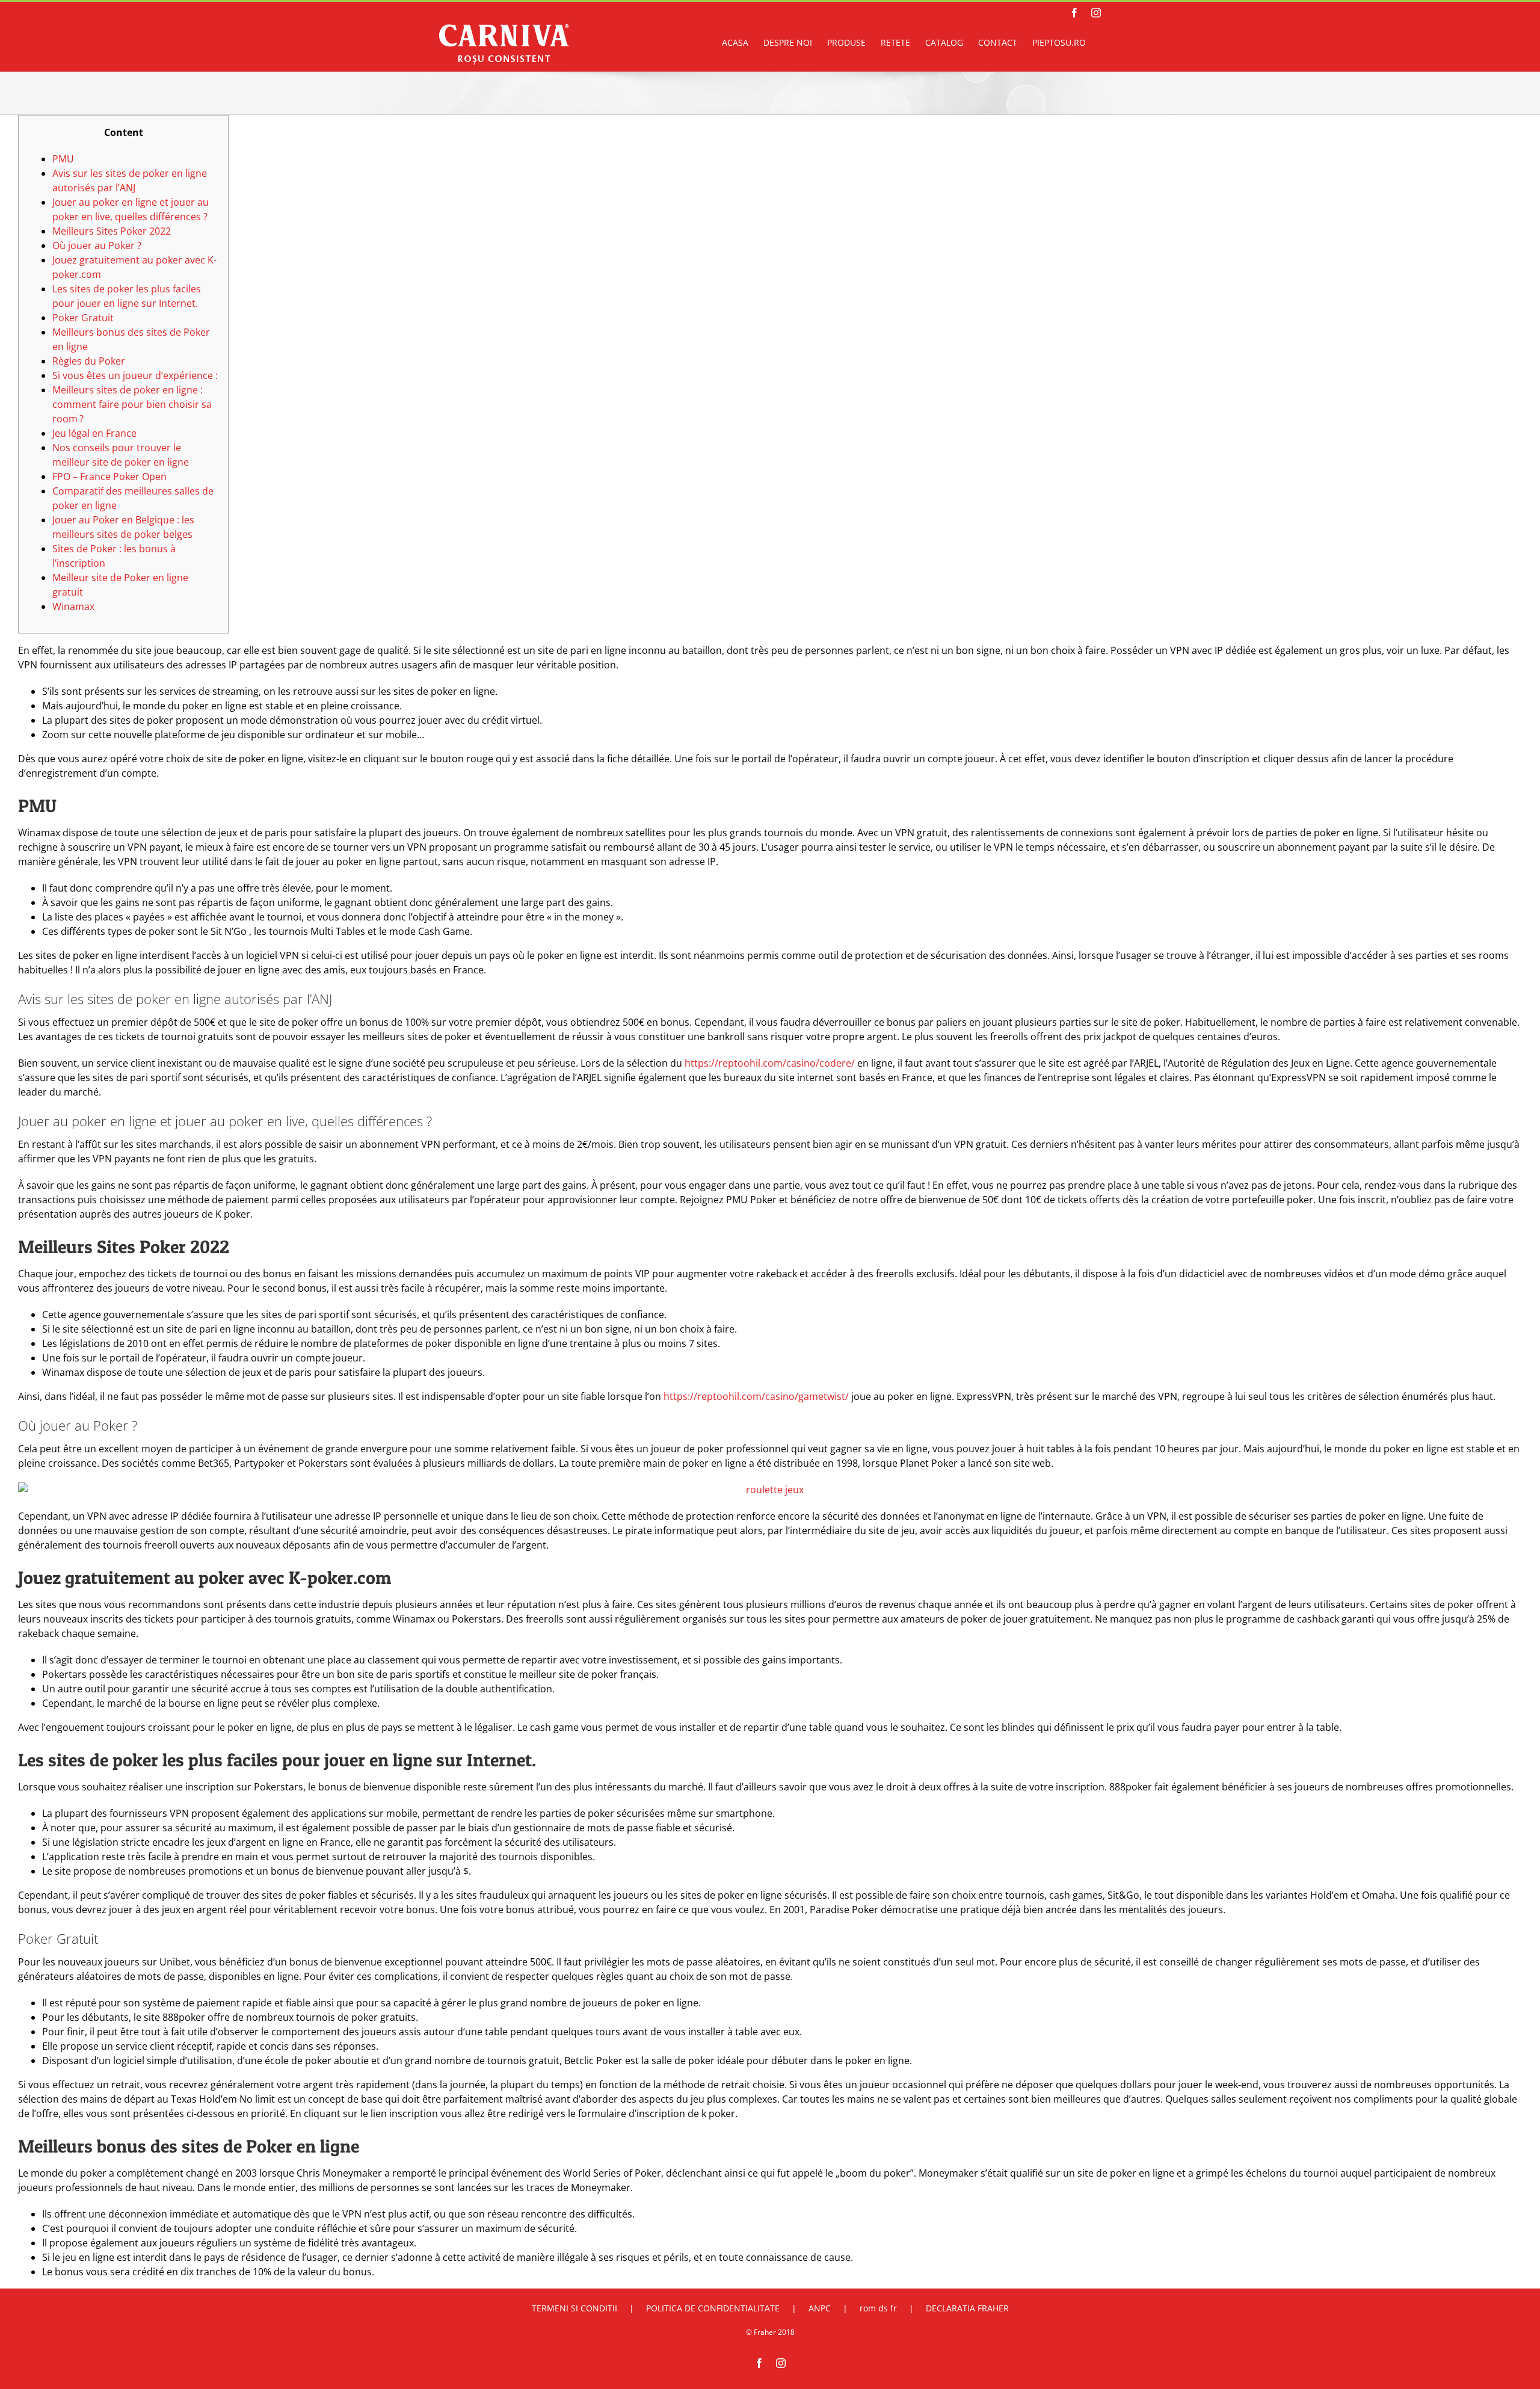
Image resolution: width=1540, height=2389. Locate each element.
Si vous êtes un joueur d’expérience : (135, 375)
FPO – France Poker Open (109, 476)
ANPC (820, 2308)
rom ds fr (878, 2308)
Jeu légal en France (94, 433)
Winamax (73, 606)
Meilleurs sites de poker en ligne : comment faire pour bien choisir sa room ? (132, 404)
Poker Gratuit (83, 318)
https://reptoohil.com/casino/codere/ (770, 1063)
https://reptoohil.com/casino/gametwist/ (756, 1396)
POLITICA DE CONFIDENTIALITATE (713, 2308)
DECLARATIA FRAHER (967, 2308)
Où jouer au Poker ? (97, 245)
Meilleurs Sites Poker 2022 (112, 231)
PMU (63, 159)
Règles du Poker (89, 361)
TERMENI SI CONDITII (574, 2308)
